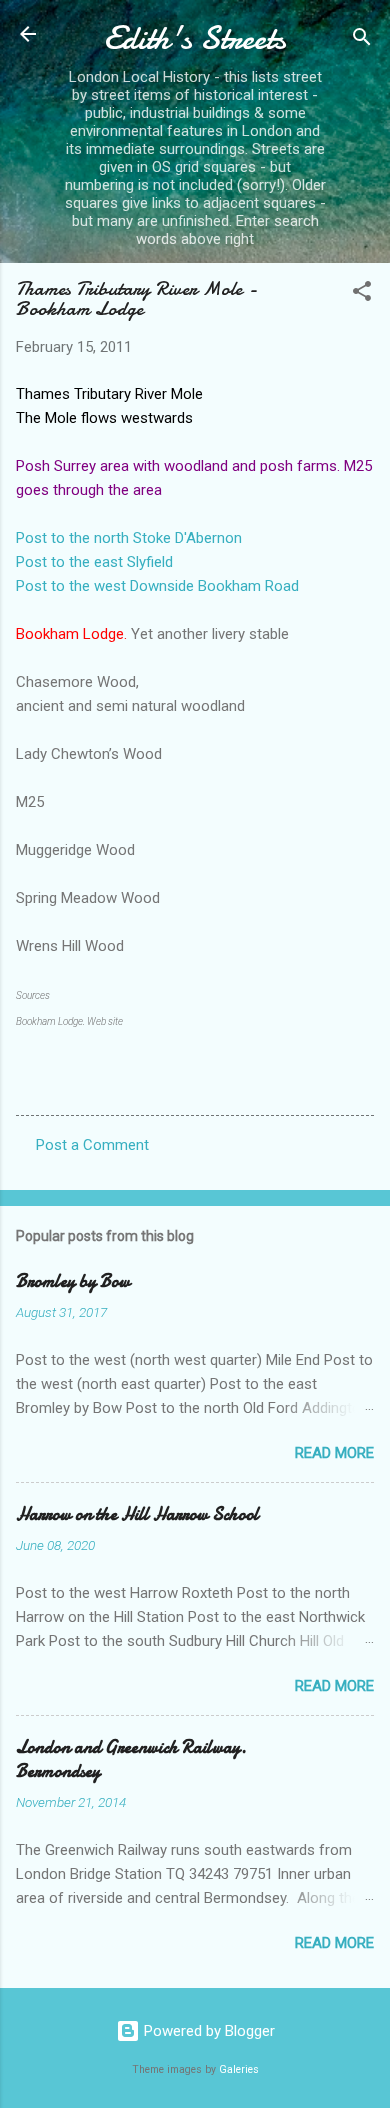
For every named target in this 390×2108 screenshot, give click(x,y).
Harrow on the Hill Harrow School (137, 1514)
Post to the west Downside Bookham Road (157, 586)
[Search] (362, 40)
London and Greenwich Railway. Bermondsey (131, 1759)
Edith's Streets (195, 38)
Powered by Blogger (207, 2031)
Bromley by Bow (73, 1281)
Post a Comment (92, 1145)
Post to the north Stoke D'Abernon (129, 538)
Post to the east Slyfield (94, 562)
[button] (362, 294)
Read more (334, 1453)
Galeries (239, 2069)
